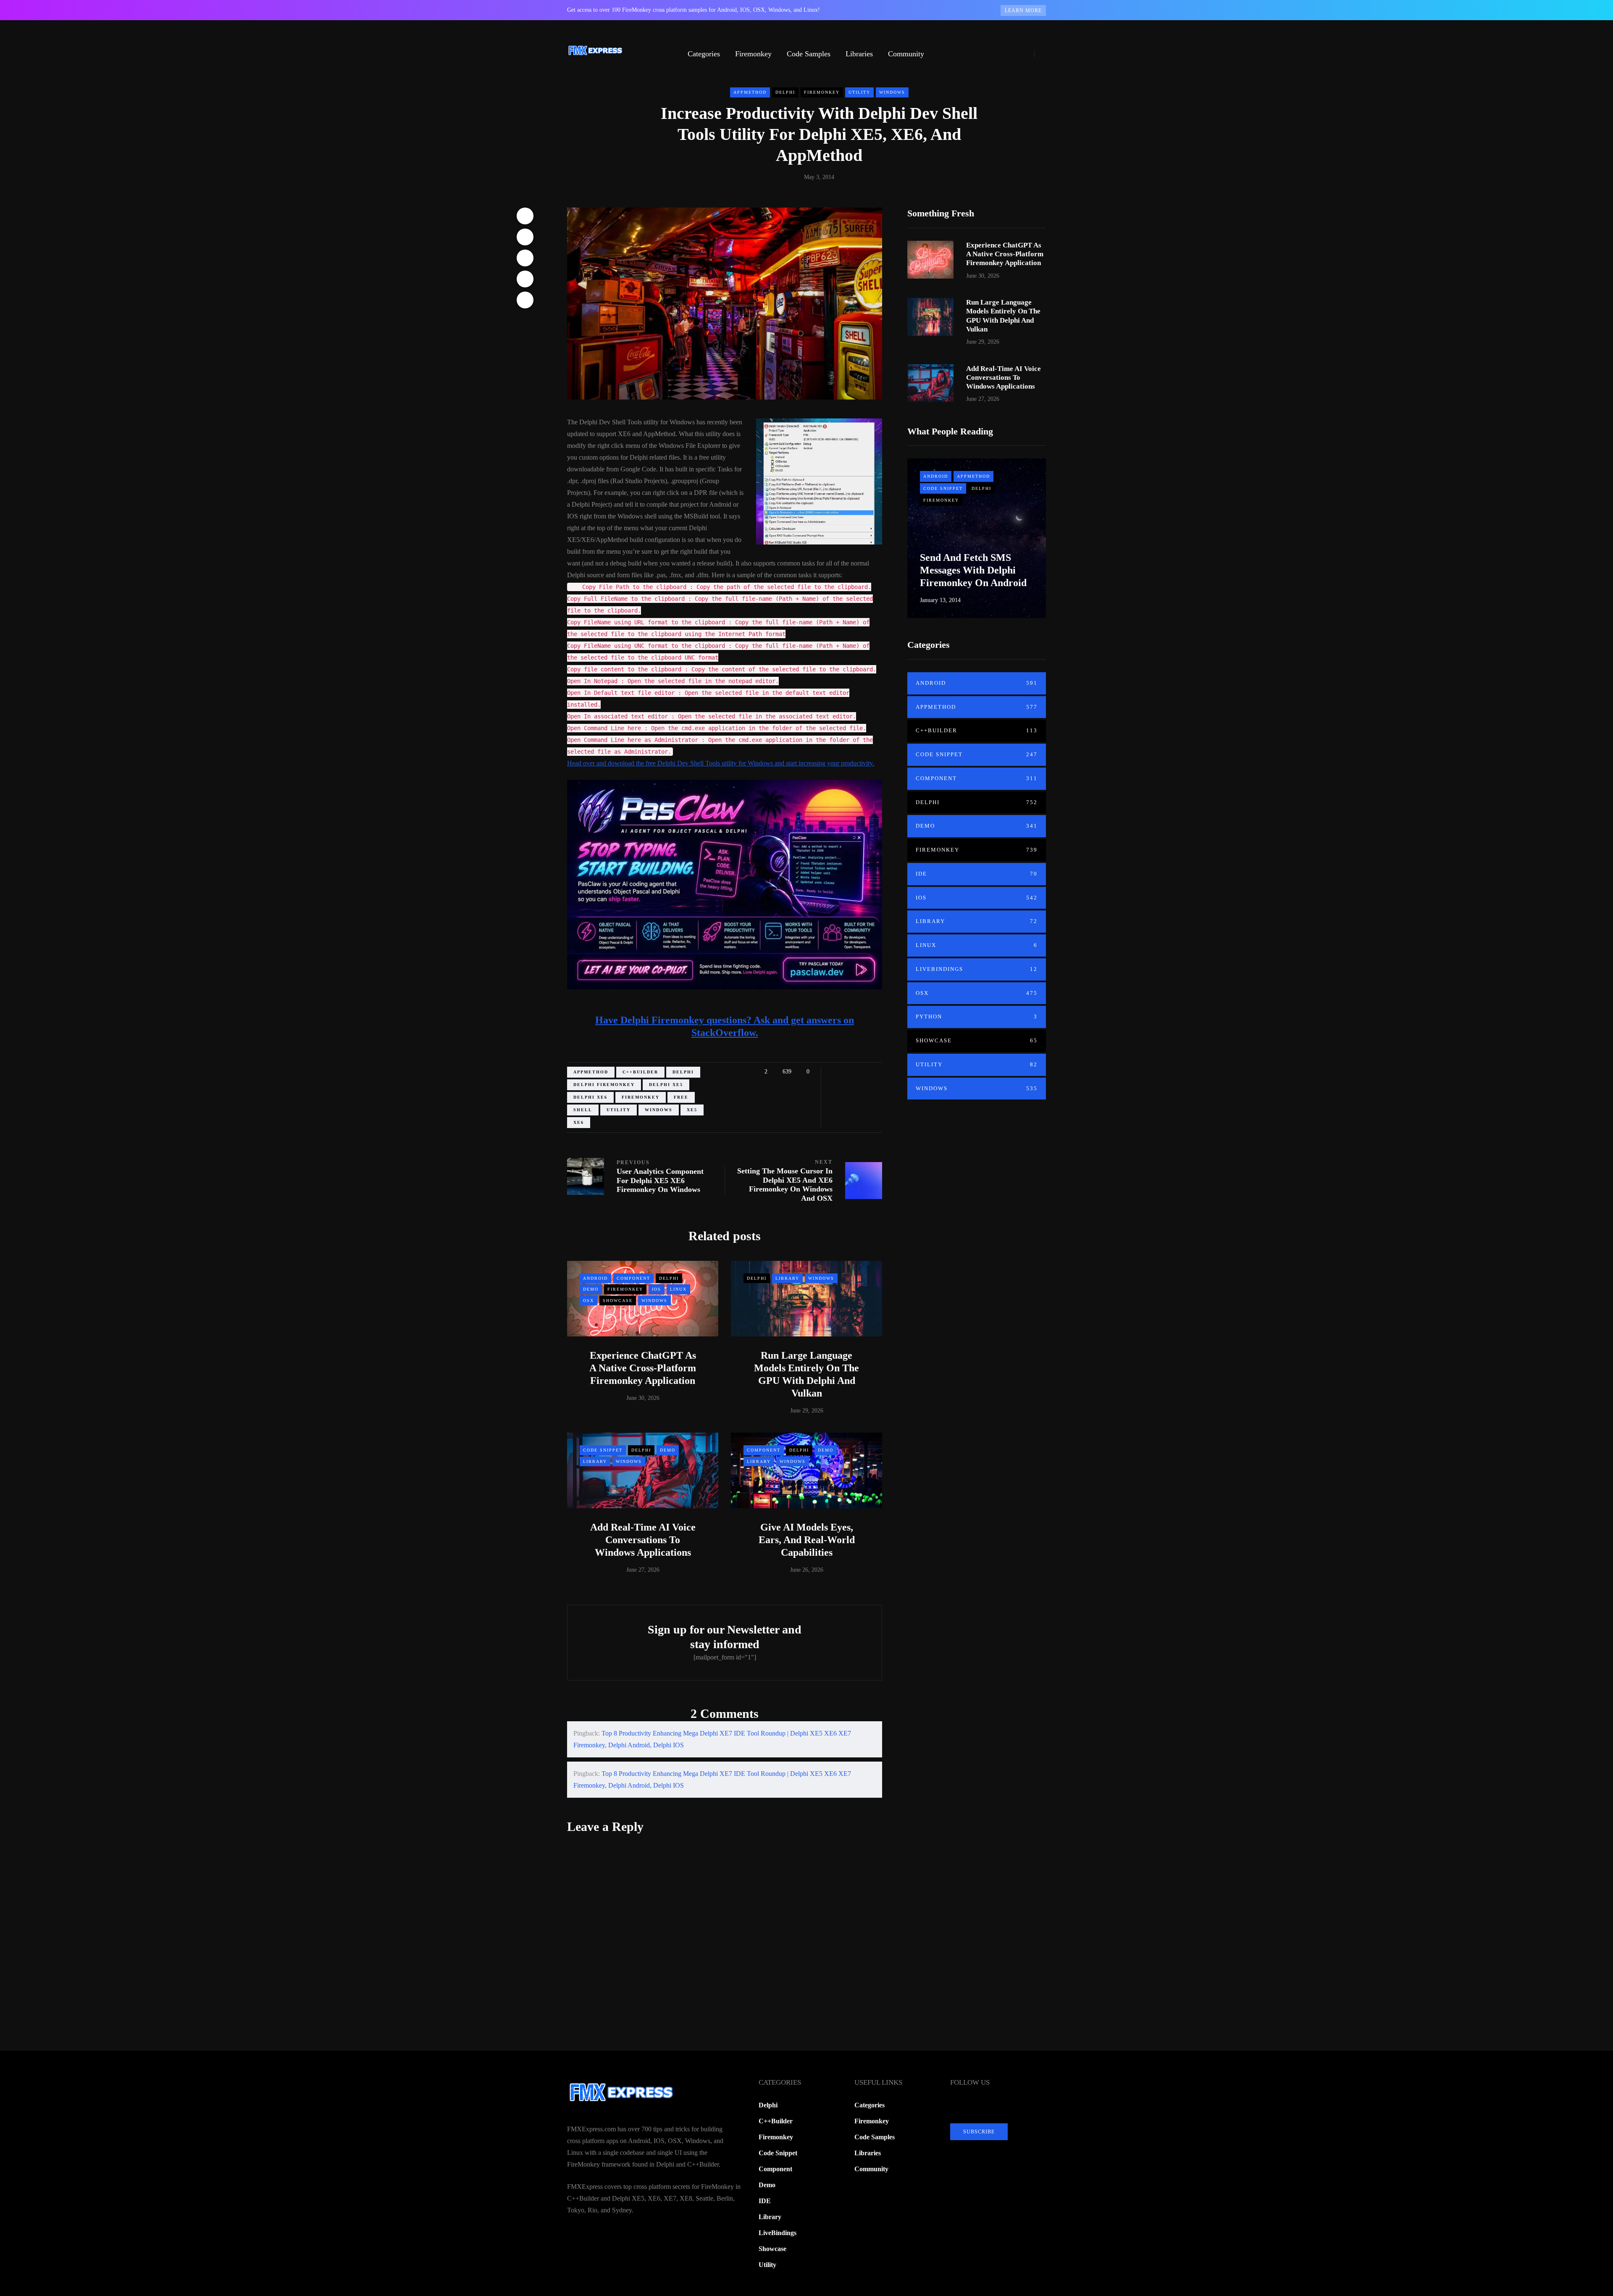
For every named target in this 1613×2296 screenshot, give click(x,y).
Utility (859, 92)
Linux (678, 1289)
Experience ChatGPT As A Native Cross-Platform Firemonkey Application (643, 1368)
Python (977, 1016)
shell (583, 1110)
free (681, 1097)
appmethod (591, 1072)
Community (906, 54)
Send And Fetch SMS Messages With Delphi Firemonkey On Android (973, 570)
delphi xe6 (590, 1097)
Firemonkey (753, 54)
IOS (657, 1289)
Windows (892, 92)
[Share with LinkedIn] (525, 258)
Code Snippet (603, 1450)
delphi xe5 (666, 1085)
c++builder (640, 1072)
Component (633, 1278)
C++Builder (977, 730)
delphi (683, 1072)
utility (619, 1110)
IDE (977, 874)
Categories (704, 54)
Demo (591, 1289)
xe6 (579, 1122)
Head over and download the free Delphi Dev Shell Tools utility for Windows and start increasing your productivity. (721, 763)
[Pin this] (525, 279)
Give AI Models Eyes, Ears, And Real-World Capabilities (807, 1540)
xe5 (692, 1110)
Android (595, 1278)
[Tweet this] (525, 237)
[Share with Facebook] (525, 216)
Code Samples (809, 54)
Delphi (785, 92)
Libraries (859, 54)
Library (787, 1278)
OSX (588, 1301)
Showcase (618, 1301)
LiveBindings (977, 969)
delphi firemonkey (604, 1085)
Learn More (1023, 11)
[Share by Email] (525, 300)
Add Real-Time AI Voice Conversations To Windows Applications (643, 1540)
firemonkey (641, 1097)
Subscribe (979, 2132)
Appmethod (750, 92)
